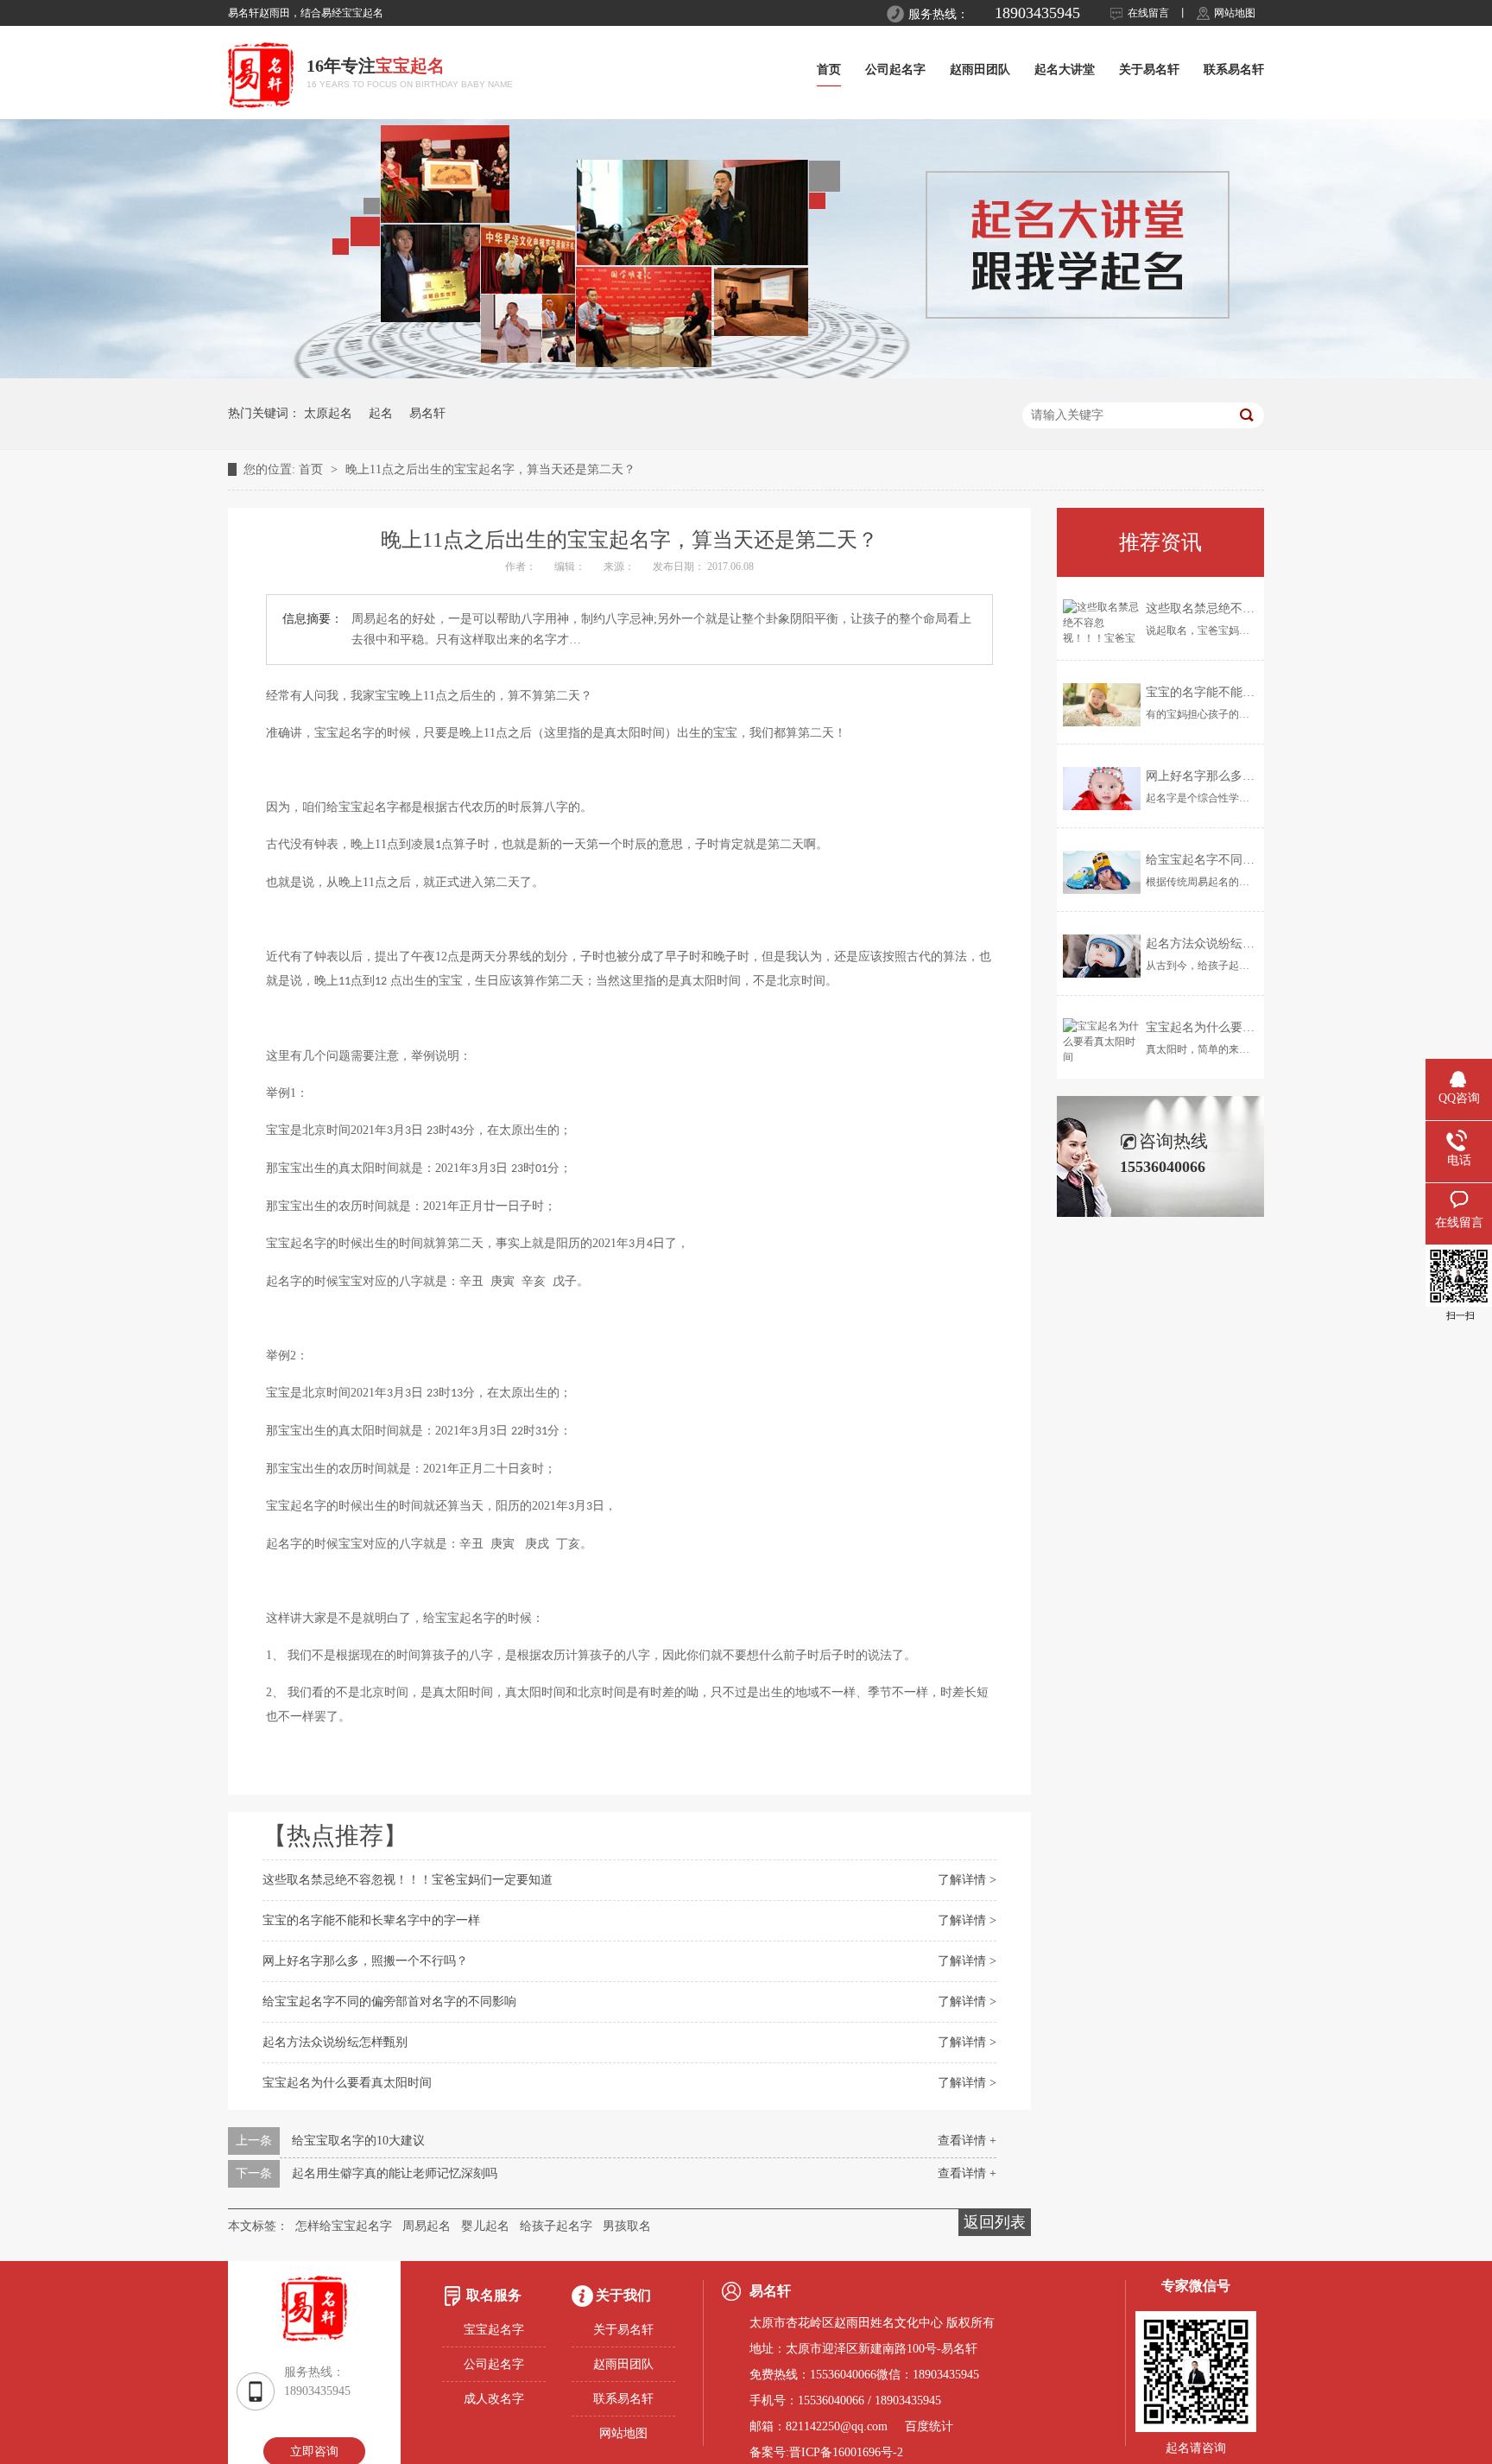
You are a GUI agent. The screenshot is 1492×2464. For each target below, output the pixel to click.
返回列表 (995, 2222)
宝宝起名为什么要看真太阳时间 (347, 2083)
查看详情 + (967, 2141)
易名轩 (427, 413)
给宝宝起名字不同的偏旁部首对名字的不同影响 (389, 2002)
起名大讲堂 (1065, 70)
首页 (829, 70)
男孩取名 (627, 2226)
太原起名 (328, 413)
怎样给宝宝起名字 (344, 2226)
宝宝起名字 (494, 2330)
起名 (381, 413)
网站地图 (1235, 13)
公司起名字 (895, 70)
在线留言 (1148, 13)
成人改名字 (494, 2399)
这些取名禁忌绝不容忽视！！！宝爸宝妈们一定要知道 (408, 1880)
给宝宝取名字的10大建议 (358, 2141)
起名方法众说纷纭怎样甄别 (335, 2042)
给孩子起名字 (556, 2226)
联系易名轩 (1234, 70)
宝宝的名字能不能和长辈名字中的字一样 (371, 1920)
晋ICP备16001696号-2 (846, 2452)
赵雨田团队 (980, 70)
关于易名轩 (1149, 70)
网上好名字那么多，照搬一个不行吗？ (365, 1961)
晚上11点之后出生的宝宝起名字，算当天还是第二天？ (490, 469)
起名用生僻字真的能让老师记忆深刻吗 (395, 2173)
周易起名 (427, 2226)
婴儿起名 (485, 2226)
